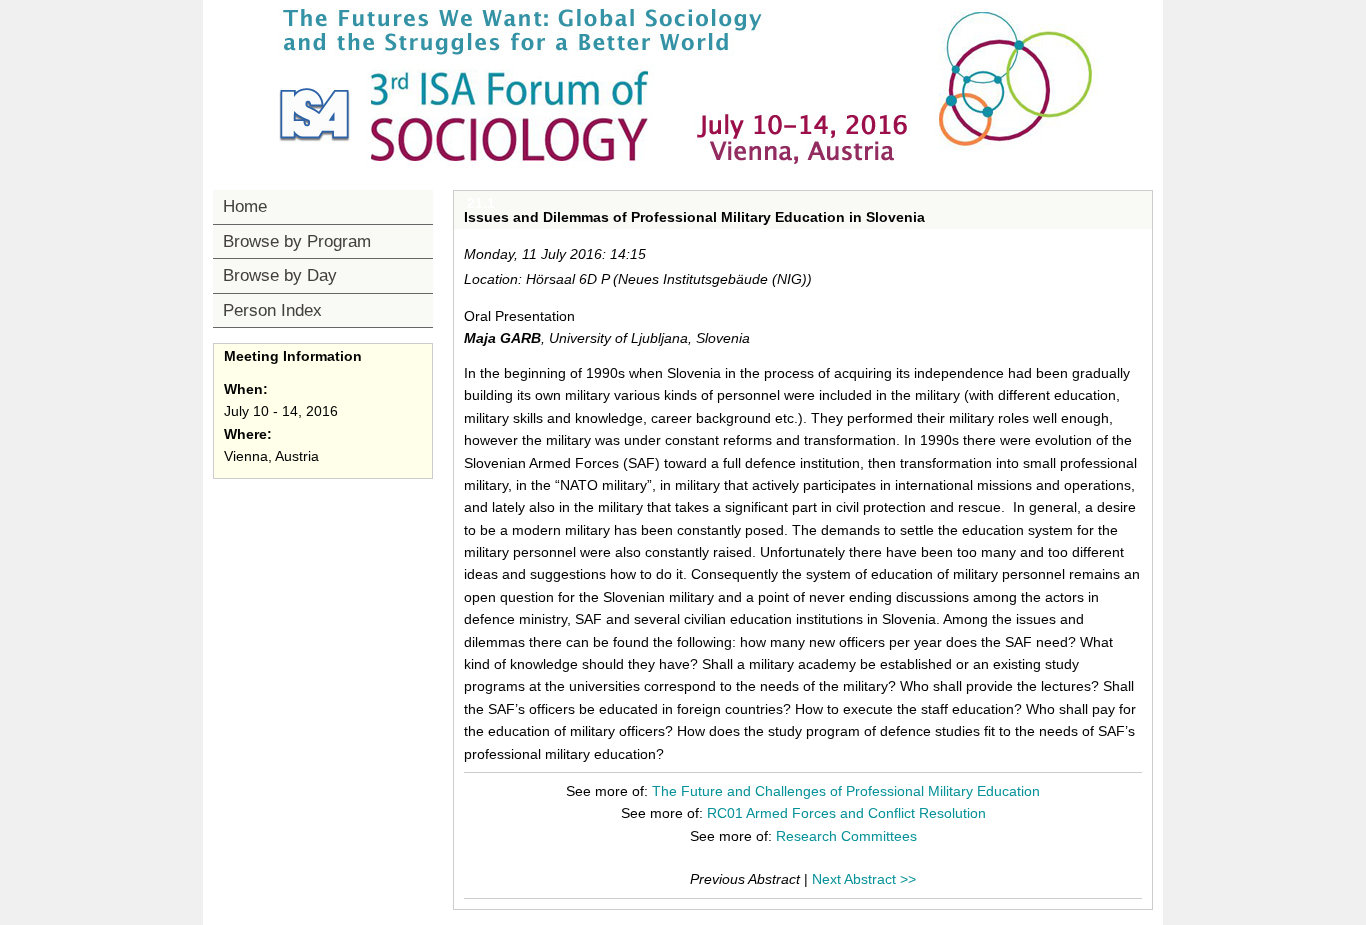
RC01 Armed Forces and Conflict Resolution (846, 813)
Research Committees (846, 836)
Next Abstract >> (864, 879)
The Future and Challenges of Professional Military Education (846, 791)
